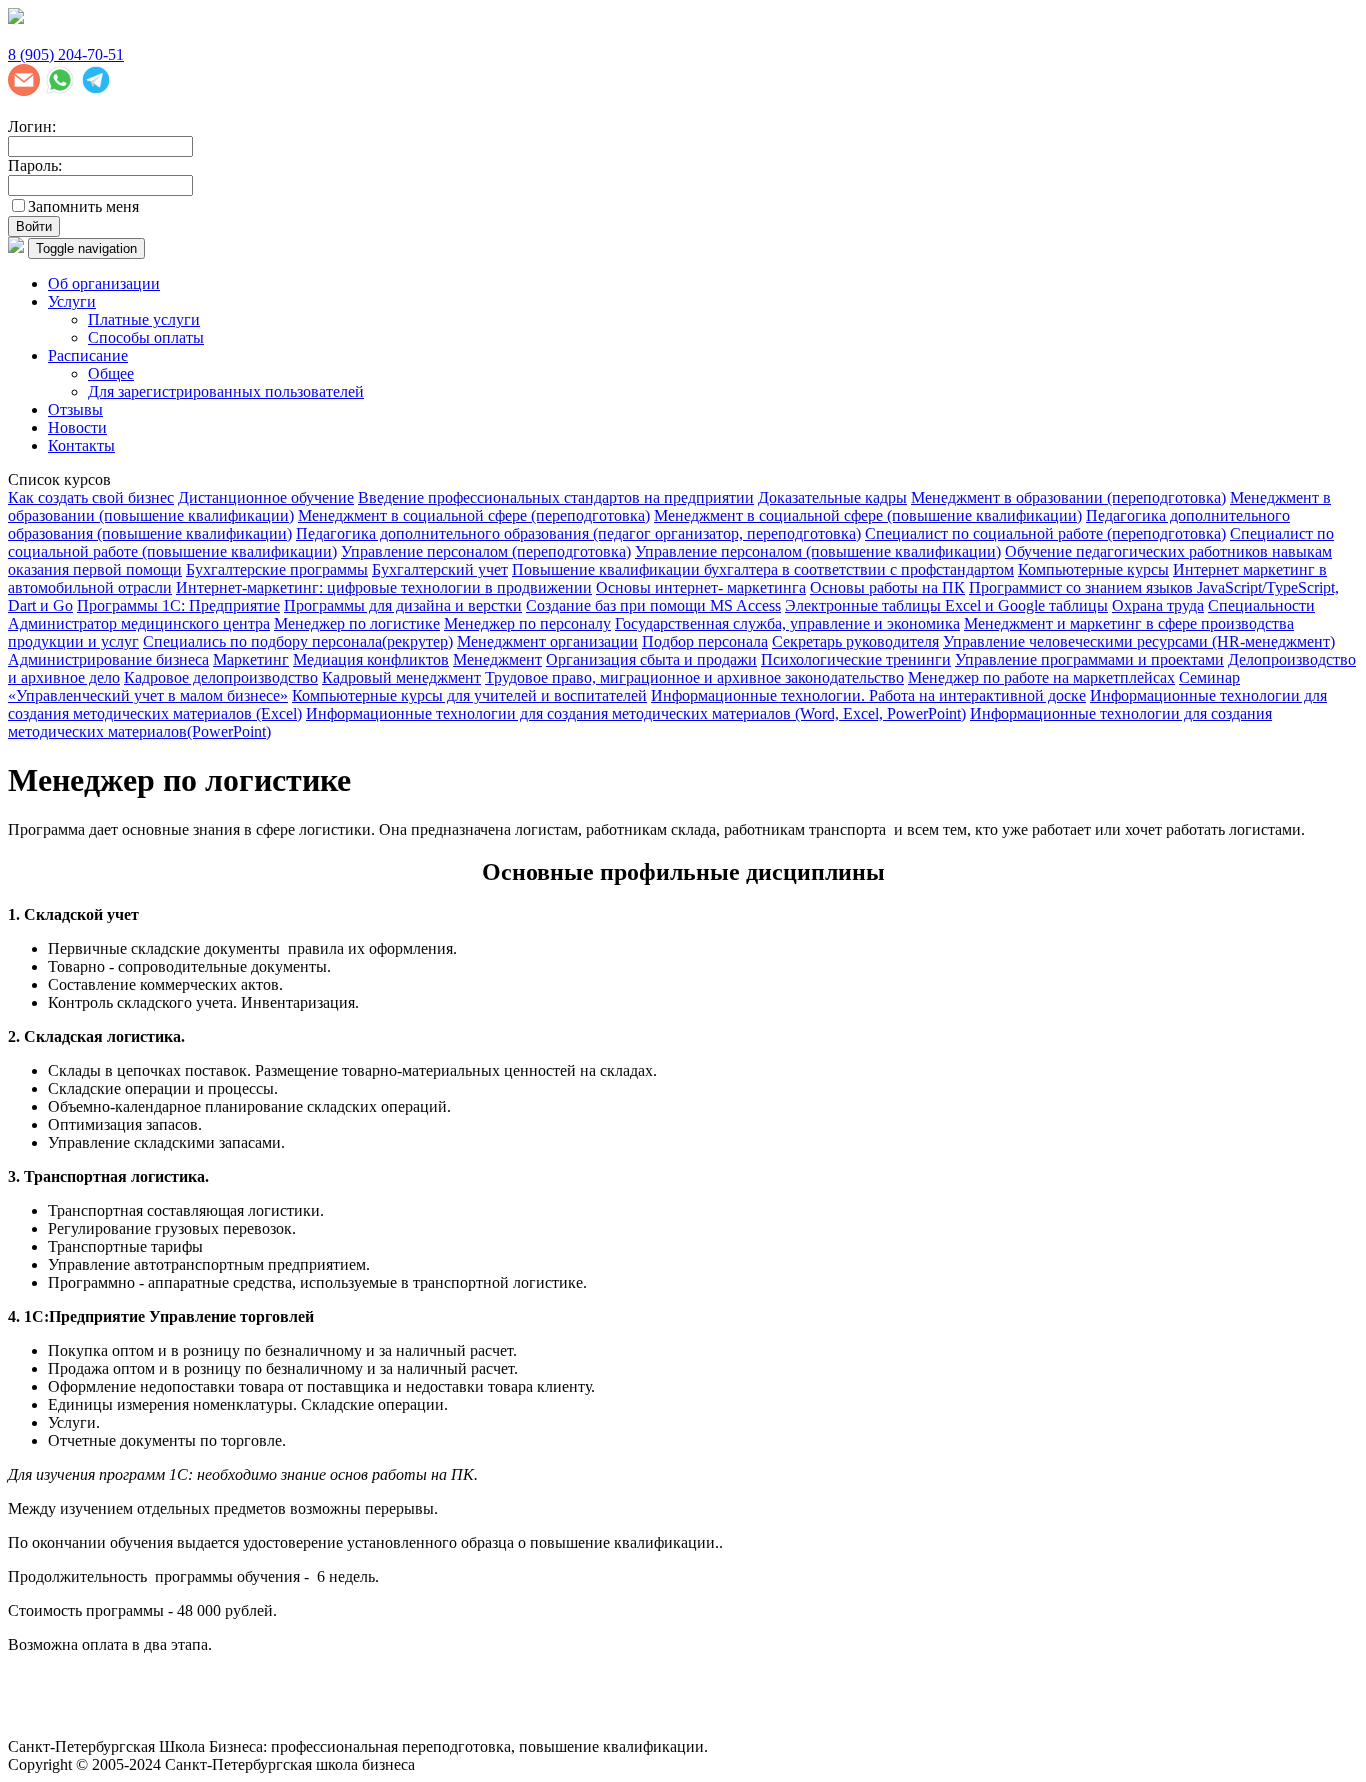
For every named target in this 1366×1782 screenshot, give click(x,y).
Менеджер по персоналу (527, 623)
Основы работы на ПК (887, 587)
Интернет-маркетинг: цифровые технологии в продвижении (384, 587)
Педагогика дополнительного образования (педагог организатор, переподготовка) (578, 533)
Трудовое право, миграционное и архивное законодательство (694, 677)
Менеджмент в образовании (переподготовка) (1068, 497)
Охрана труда (1158, 605)
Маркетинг (251, 659)
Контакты (81, 445)
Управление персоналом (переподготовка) (486, 551)
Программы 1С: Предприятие (178, 605)
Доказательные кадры (832, 497)
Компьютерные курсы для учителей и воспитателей (469, 695)
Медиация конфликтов (371, 659)
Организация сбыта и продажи (651, 659)
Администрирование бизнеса (108, 659)
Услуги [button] (72, 301)
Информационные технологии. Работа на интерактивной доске (868, 695)
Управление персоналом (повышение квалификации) (818, 551)
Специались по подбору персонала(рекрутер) (298, 641)
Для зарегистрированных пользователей (226, 391)
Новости (77, 427)
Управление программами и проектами (1089, 659)
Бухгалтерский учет (440, 569)
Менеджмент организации (547, 641)
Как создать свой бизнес (91, 497)
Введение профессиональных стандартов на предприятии (556, 497)
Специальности (1261, 605)
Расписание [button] (88, 355)
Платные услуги (144, 319)
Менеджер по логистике (357, 623)
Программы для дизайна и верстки (403, 605)
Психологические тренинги (856, 659)
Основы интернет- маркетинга (701, 587)
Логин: (32, 126)
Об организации (104, 283)
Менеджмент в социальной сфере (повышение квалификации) (868, 515)
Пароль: (35, 165)
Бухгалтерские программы (277, 569)
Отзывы (75, 409)
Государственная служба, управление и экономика (787, 623)
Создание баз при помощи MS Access (653, 605)
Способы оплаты (146, 337)
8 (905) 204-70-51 (66, 54)
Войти (34, 226)
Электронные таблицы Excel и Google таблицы (946, 605)
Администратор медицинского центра (139, 623)
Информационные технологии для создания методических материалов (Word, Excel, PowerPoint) (636, 713)
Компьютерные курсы (1093, 569)
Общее (111, 373)
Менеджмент (497, 659)
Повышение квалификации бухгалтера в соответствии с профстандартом (763, 569)
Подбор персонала (705, 641)
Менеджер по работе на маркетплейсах (1041, 677)
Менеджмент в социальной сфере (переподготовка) (474, 515)
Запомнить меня (83, 206)
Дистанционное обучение (266, 497)
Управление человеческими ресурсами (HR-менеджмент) (1139, 641)
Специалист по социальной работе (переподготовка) (1045, 533)
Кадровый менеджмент (401, 677)
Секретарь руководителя (855, 641)
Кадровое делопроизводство (221, 677)
